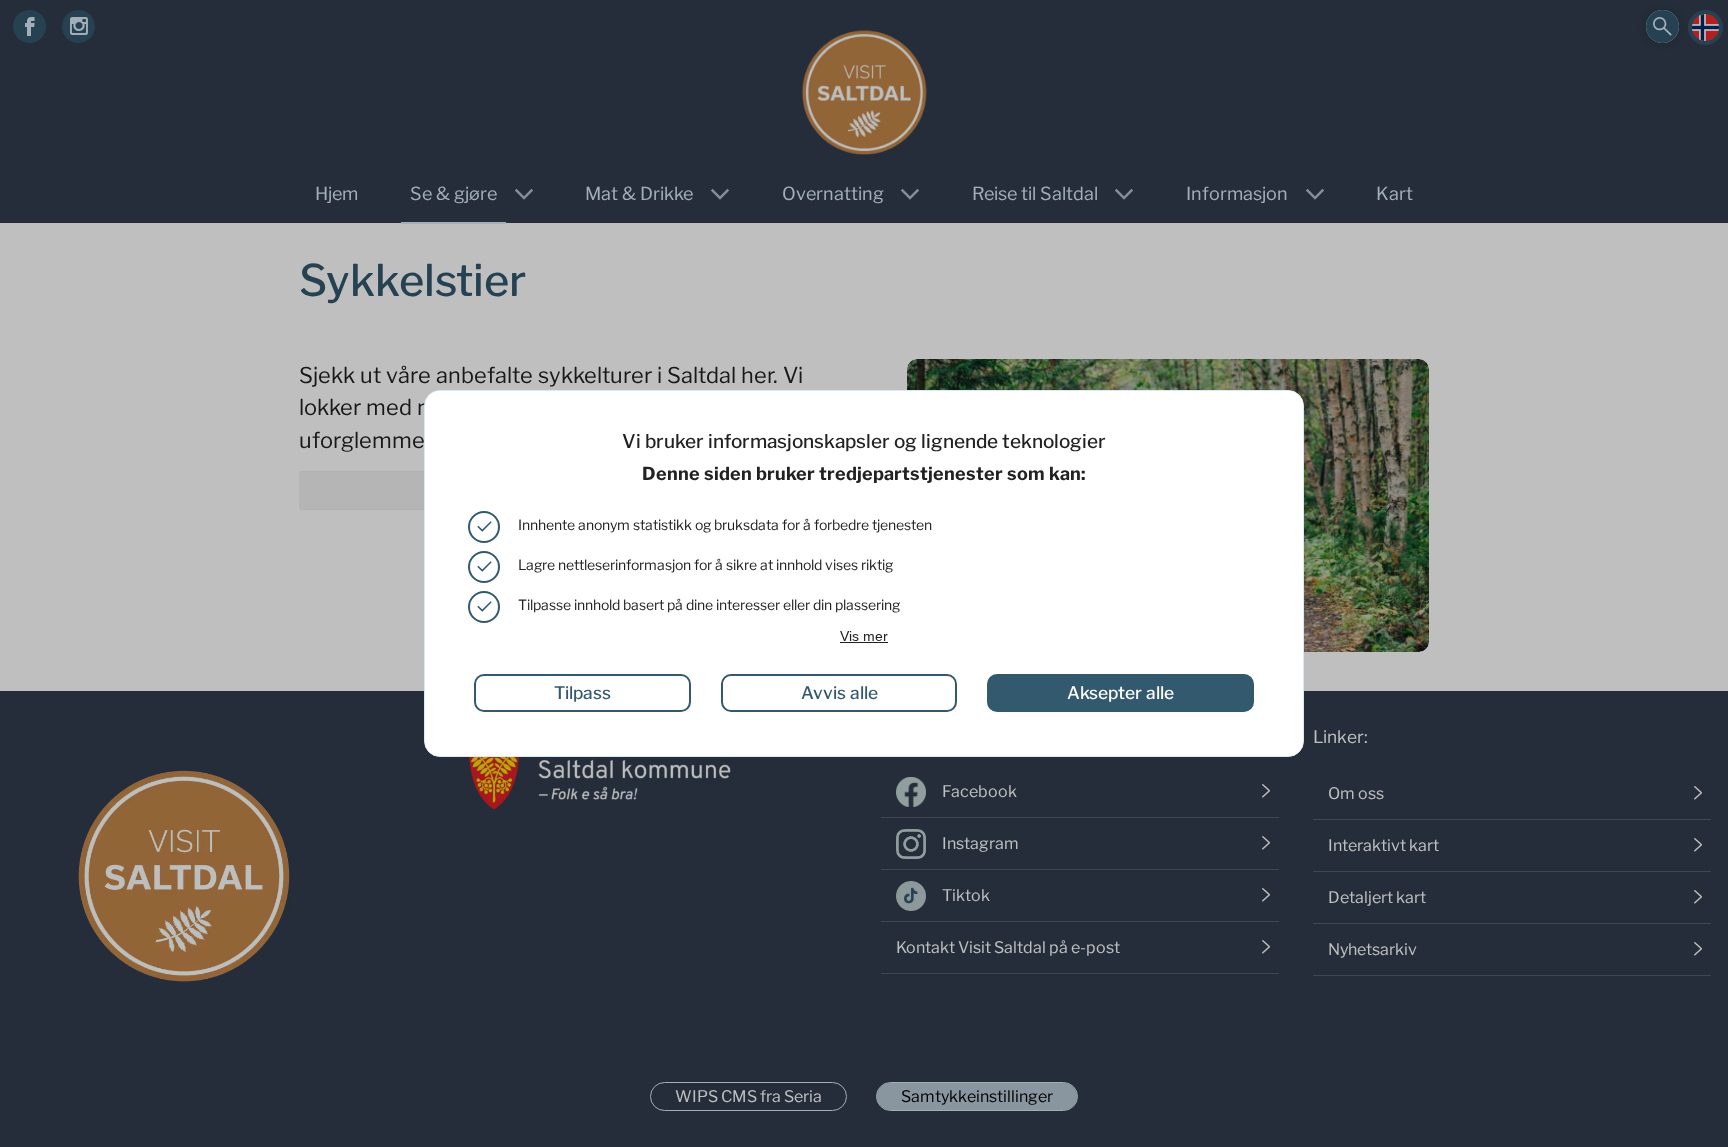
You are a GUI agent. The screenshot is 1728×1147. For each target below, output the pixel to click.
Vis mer (864, 636)
